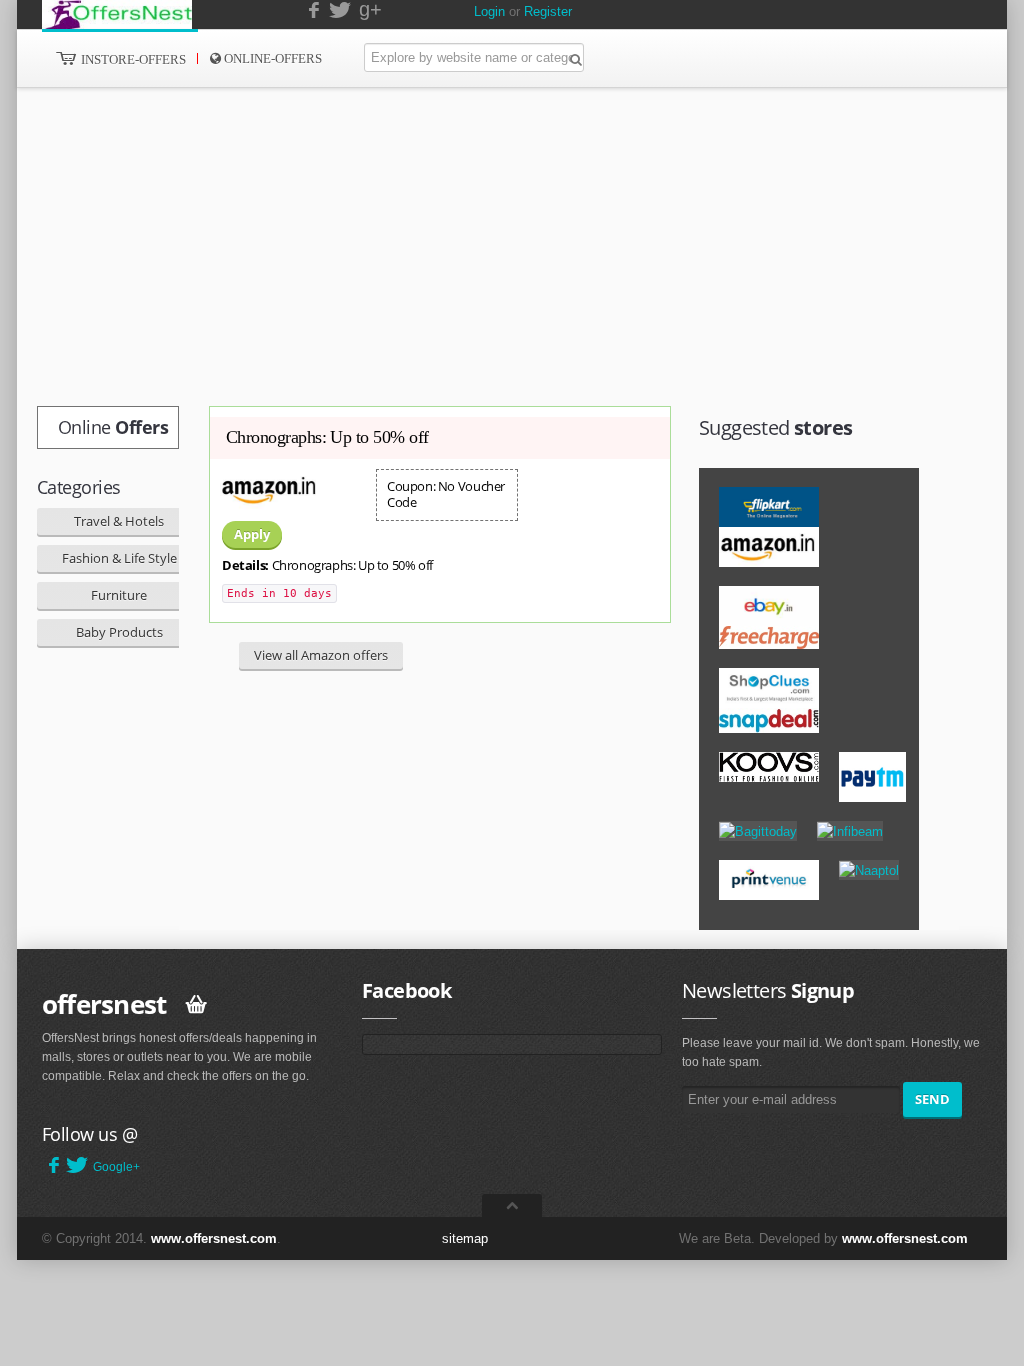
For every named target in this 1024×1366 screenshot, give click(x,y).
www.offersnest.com (214, 1238)
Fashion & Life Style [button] (119, 558)
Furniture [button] (119, 595)
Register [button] (548, 11)
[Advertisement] (467, 247)
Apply (252, 534)
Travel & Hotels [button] (119, 521)
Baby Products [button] (119, 632)
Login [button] (489, 11)
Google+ (116, 1167)
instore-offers (132, 59)
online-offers (271, 58)
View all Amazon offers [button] (321, 655)
